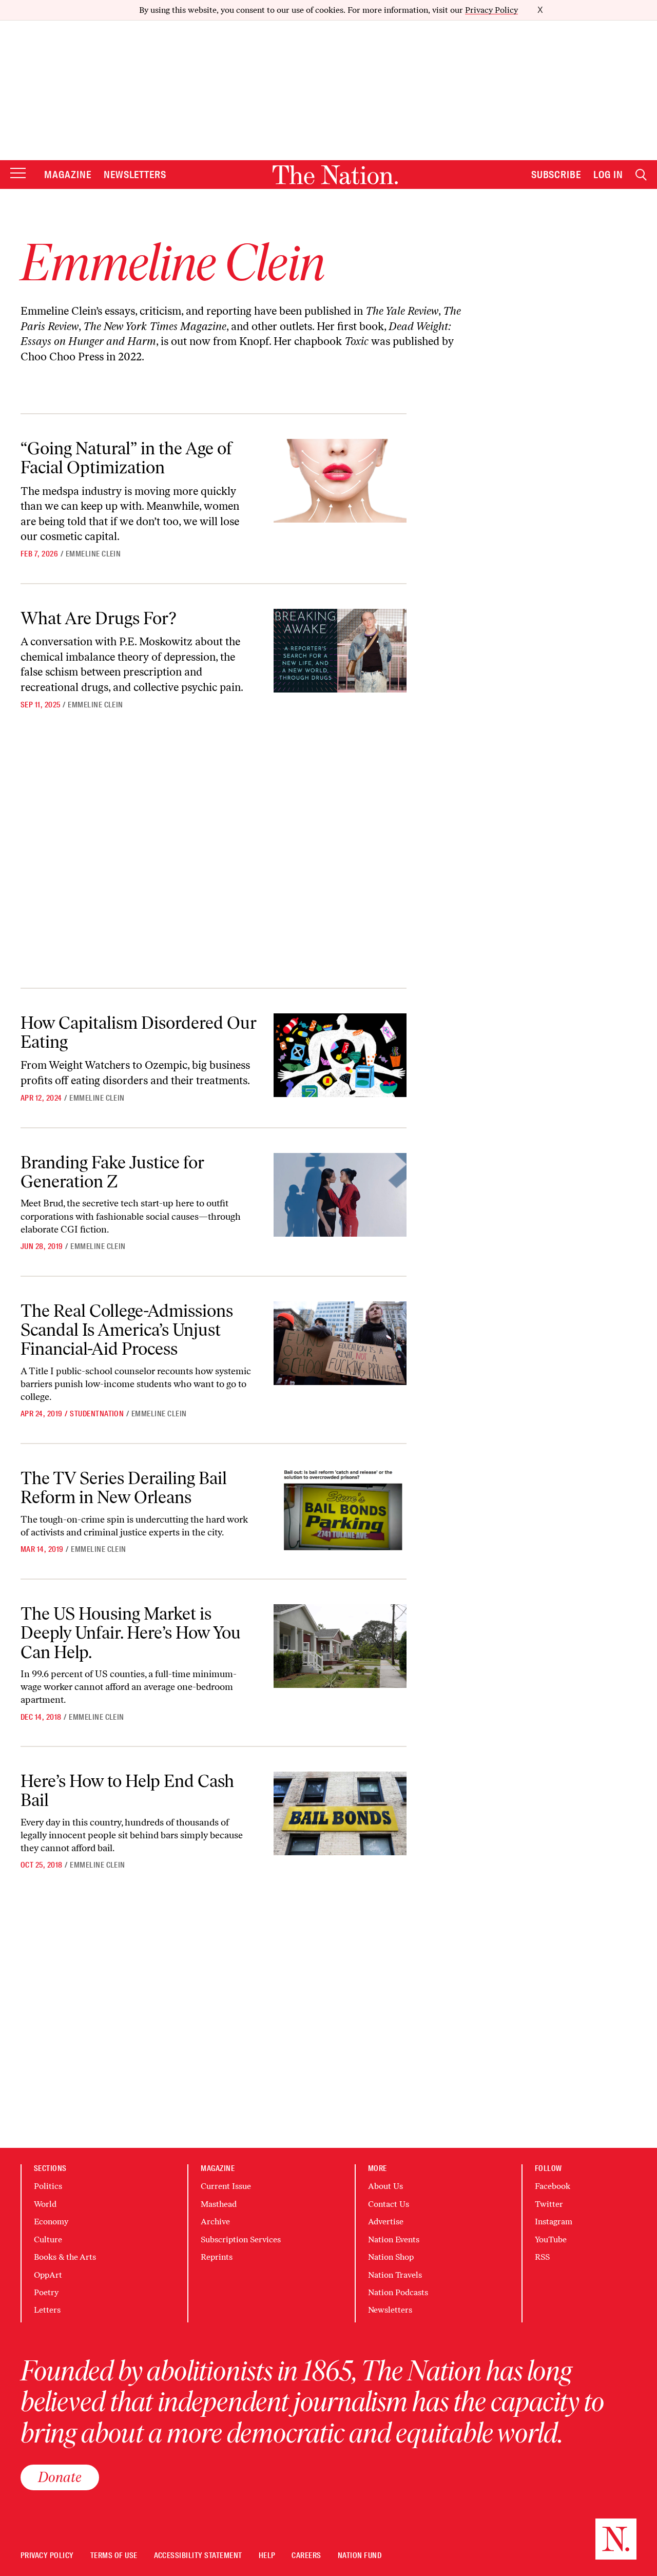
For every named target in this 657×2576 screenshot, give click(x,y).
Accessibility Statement (198, 2556)
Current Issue (226, 2186)
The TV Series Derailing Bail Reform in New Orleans (124, 1488)
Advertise (386, 2222)
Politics (48, 2186)
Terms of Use (114, 2556)
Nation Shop (391, 2257)
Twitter (549, 2204)
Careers (306, 2556)
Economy (51, 2222)
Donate (60, 2477)
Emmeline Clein (93, 554)
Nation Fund (360, 2556)
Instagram (554, 2222)
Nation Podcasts (398, 2292)
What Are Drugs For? (98, 618)
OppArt (48, 2275)
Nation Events (394, 2239)
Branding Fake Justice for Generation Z (112, 1172)
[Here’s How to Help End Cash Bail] (340, 1813)
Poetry (46, 2292)
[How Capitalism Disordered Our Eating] (340, 1055)
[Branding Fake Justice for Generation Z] (340, 1195)
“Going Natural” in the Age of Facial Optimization (126, 458)
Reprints (217, 2257)
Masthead (219, 2204)
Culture (48, 2239)
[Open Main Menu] (18, 174)
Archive (215, 2222)
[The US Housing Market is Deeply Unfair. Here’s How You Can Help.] (340, 1646)
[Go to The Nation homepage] (335, 175)
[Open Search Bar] (641, 175)
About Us (385, 2186)
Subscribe (556, 175)
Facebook (553, 2186)
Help (267, 2556)
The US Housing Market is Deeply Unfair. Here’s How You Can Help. (131, 1633)
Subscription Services (241, 2239)
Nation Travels (395, 2275)
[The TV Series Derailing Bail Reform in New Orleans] (340, 1511)
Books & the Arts (65, 2257)
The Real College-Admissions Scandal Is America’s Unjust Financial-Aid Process (127, 1330)
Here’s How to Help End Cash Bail (127, 1791)
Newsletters (135, 175)
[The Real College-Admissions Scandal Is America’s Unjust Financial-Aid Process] (340, 1343)
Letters (47, 2310)
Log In (608, 175)
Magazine (68, 175)
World (45, 2204)
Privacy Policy (491, 10)
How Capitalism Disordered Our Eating (139, 1032)
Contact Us (389, 2204)
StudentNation (97, 1414)
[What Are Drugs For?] (340, 651)
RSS (542, 2257)
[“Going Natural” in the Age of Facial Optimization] (340, 481)
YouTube (551, 2239)
